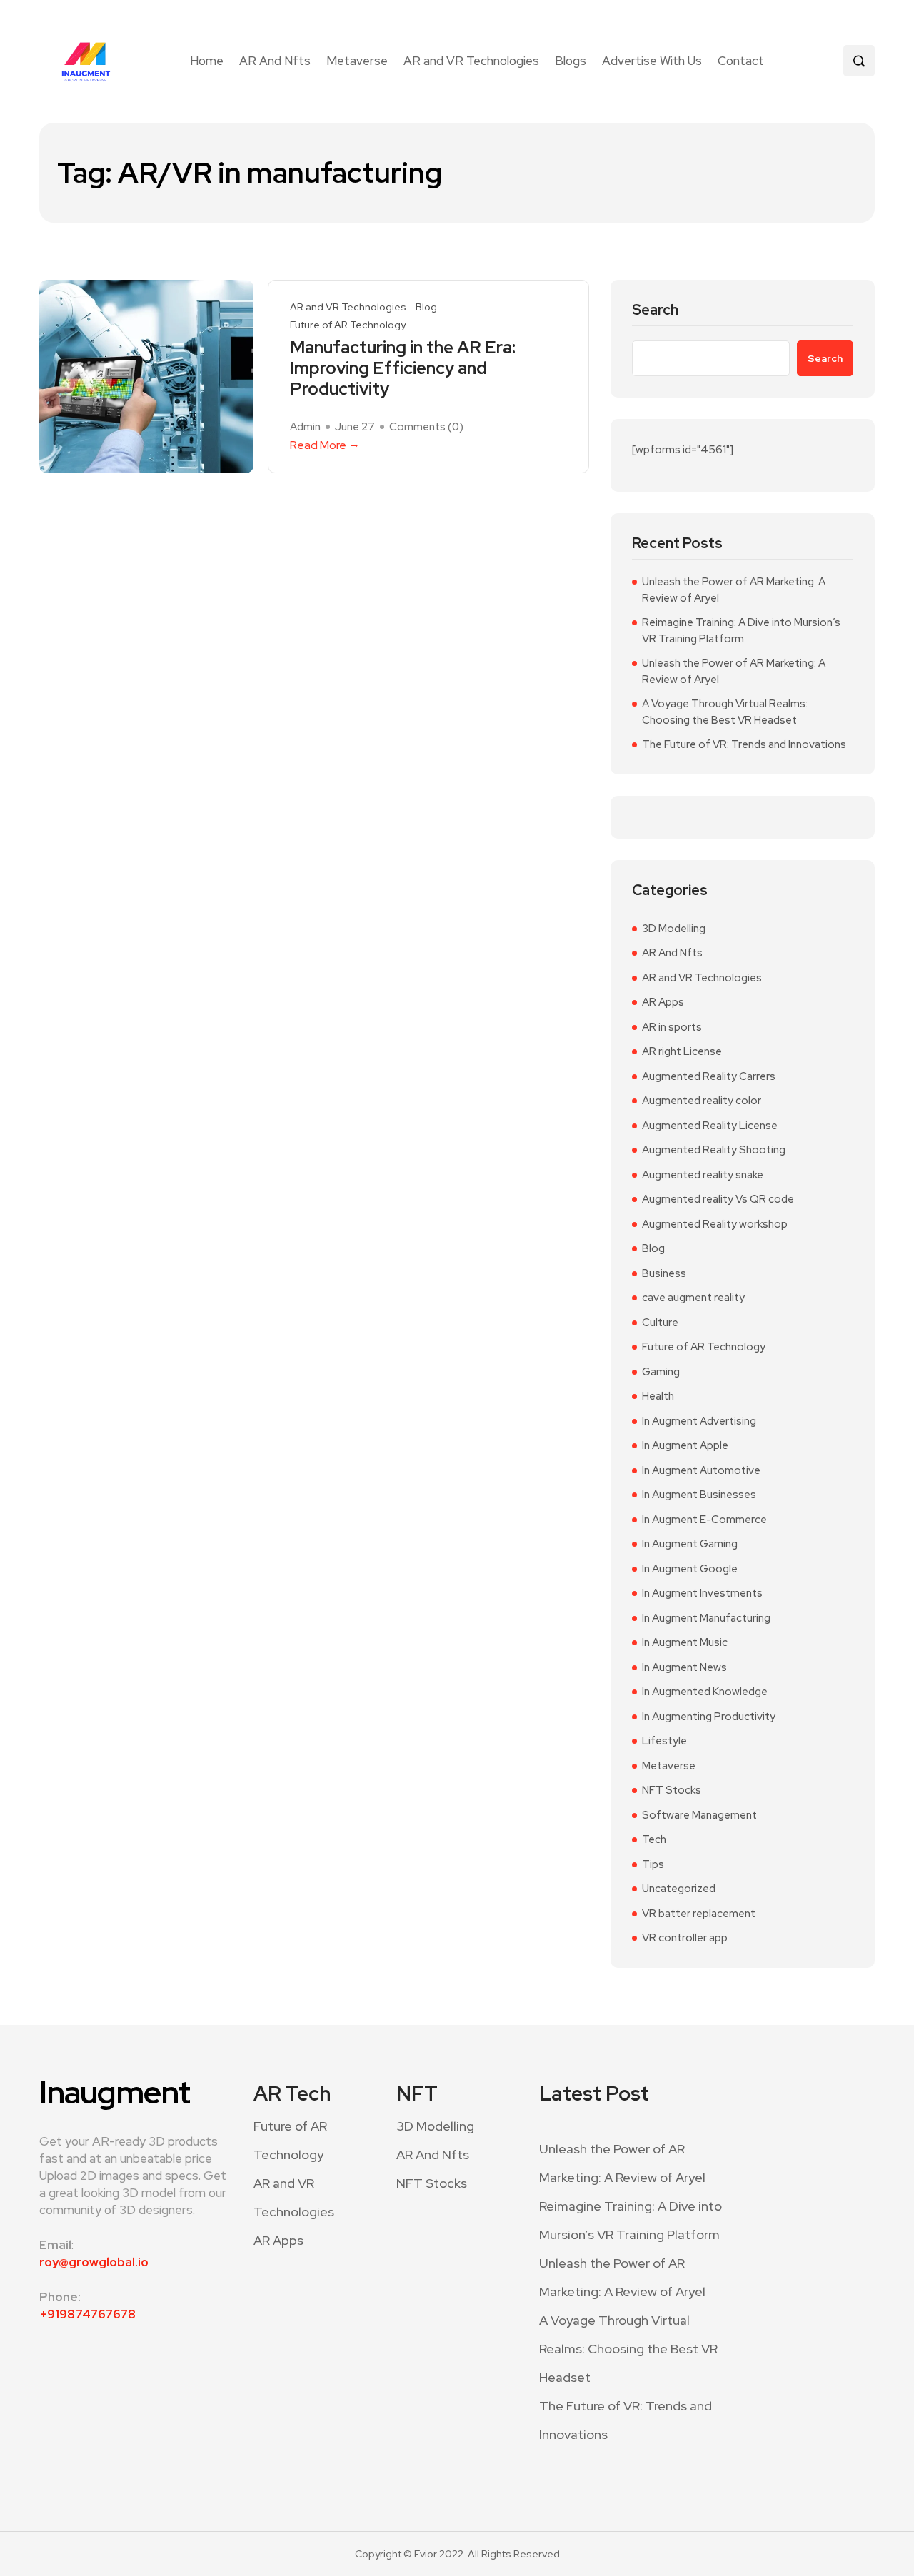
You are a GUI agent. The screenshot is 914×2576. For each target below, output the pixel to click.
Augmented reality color (702, 1101)
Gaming (661, 1372)
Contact (741, 61)
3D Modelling (674, 929)
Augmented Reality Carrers (709, 1076)
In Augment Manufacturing (706, 1618)
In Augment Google (690, 1569)
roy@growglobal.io (94, 2262)
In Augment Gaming (690, 1544)
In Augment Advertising (699, 1421)
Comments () (426, 427)
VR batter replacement (699, 1914)
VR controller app (685, 1938)
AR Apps (663, 1002)
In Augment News (684, 1667)
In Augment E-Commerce (704, 1520)
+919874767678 (87, 2314)
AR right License (682, 1051)
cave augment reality (693, 1298)
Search (655, 310)
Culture (660, 1323)
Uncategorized (679, 1889)
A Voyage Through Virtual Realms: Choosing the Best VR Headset (725, 712)
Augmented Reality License (710, 1126)
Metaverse (357, 61)
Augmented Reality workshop (715, 1224)
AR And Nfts (275, 61)
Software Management (699, 1815)
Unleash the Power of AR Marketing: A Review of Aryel (734, 590)
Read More (318, 445)
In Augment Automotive (701, 1470)
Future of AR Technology (348, 325)
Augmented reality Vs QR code (718, 1199)
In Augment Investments (702, 1593)
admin (305, 427)
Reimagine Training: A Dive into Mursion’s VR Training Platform (741, 631)
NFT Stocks (672, 1790)
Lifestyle (664, 1741)
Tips (653, 1864)
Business (664, 1273)
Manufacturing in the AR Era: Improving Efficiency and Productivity (403, 368)
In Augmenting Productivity (709, 1717)
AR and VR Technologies (471, 61)
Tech (654, 1839)
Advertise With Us (652, 61)
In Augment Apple (685, 1445)
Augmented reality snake (703, 1175)
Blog (426, 307)
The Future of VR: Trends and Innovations (744, 744)
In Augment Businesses (699, 1495)
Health (658, 1396)
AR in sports (672, 1027)
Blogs (571, 61)
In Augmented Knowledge (705, 1692)
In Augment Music (685, 1642)
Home (207, 61)
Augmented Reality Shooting (714, 1150)
